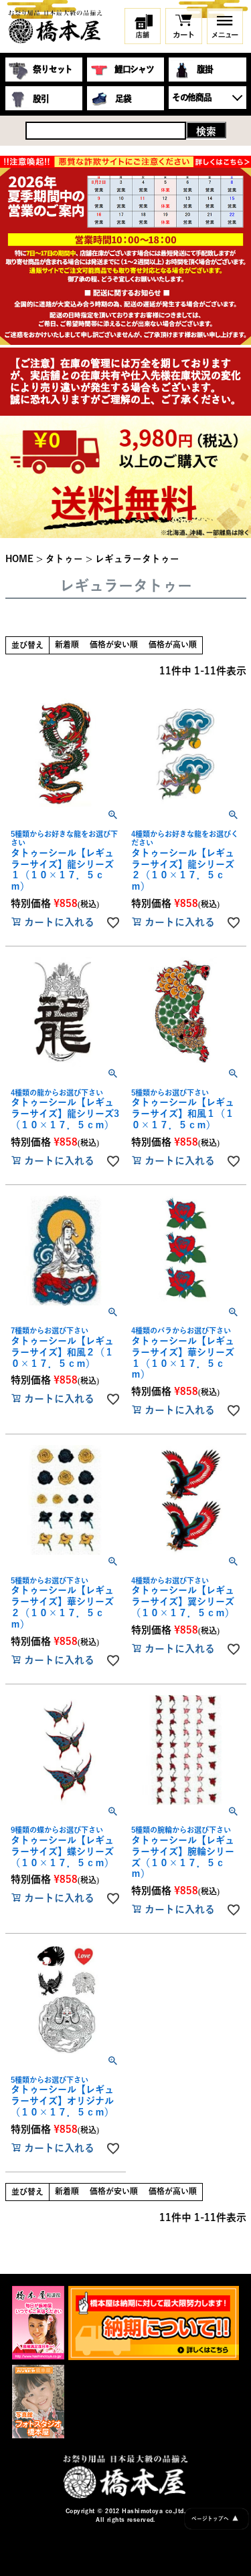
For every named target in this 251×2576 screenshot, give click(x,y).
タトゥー (64, 559)
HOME (19, 559)
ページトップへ (215, 2518)
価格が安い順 (114, 644)
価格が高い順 (173, 644)
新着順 (67, 644)
